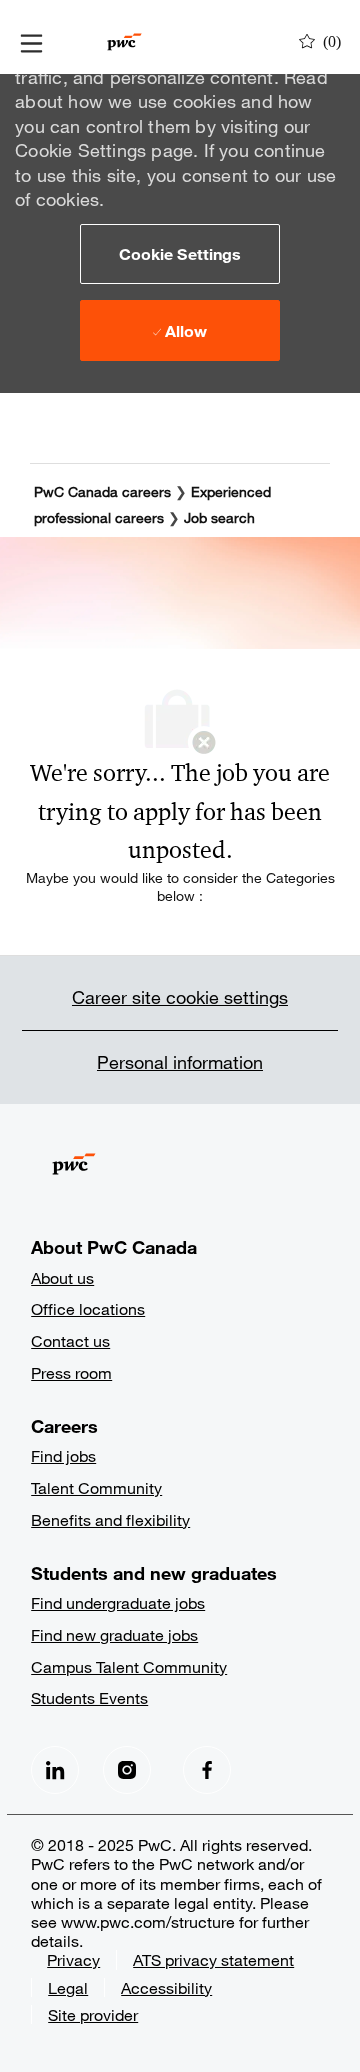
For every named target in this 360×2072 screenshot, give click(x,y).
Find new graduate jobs (114, 1634)
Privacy (73, 1959)
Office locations (88, 1308)
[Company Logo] (124, 39)
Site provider (93, 2014)
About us (62, 1277)
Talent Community (96, 1487)
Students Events (89, 1697)
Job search (219, 517)
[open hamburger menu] (31, 42)
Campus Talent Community (129, 1666)
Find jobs (63, 1455)
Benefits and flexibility (110, 1519)
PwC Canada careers (102, 491)
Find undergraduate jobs (118, 1602)
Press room (71, 1372)
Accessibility (166, 1987)
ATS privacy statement (213, 1959)
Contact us (70, 1340)
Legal (68, 1987)
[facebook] (55, 1770)
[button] (180, 254)
